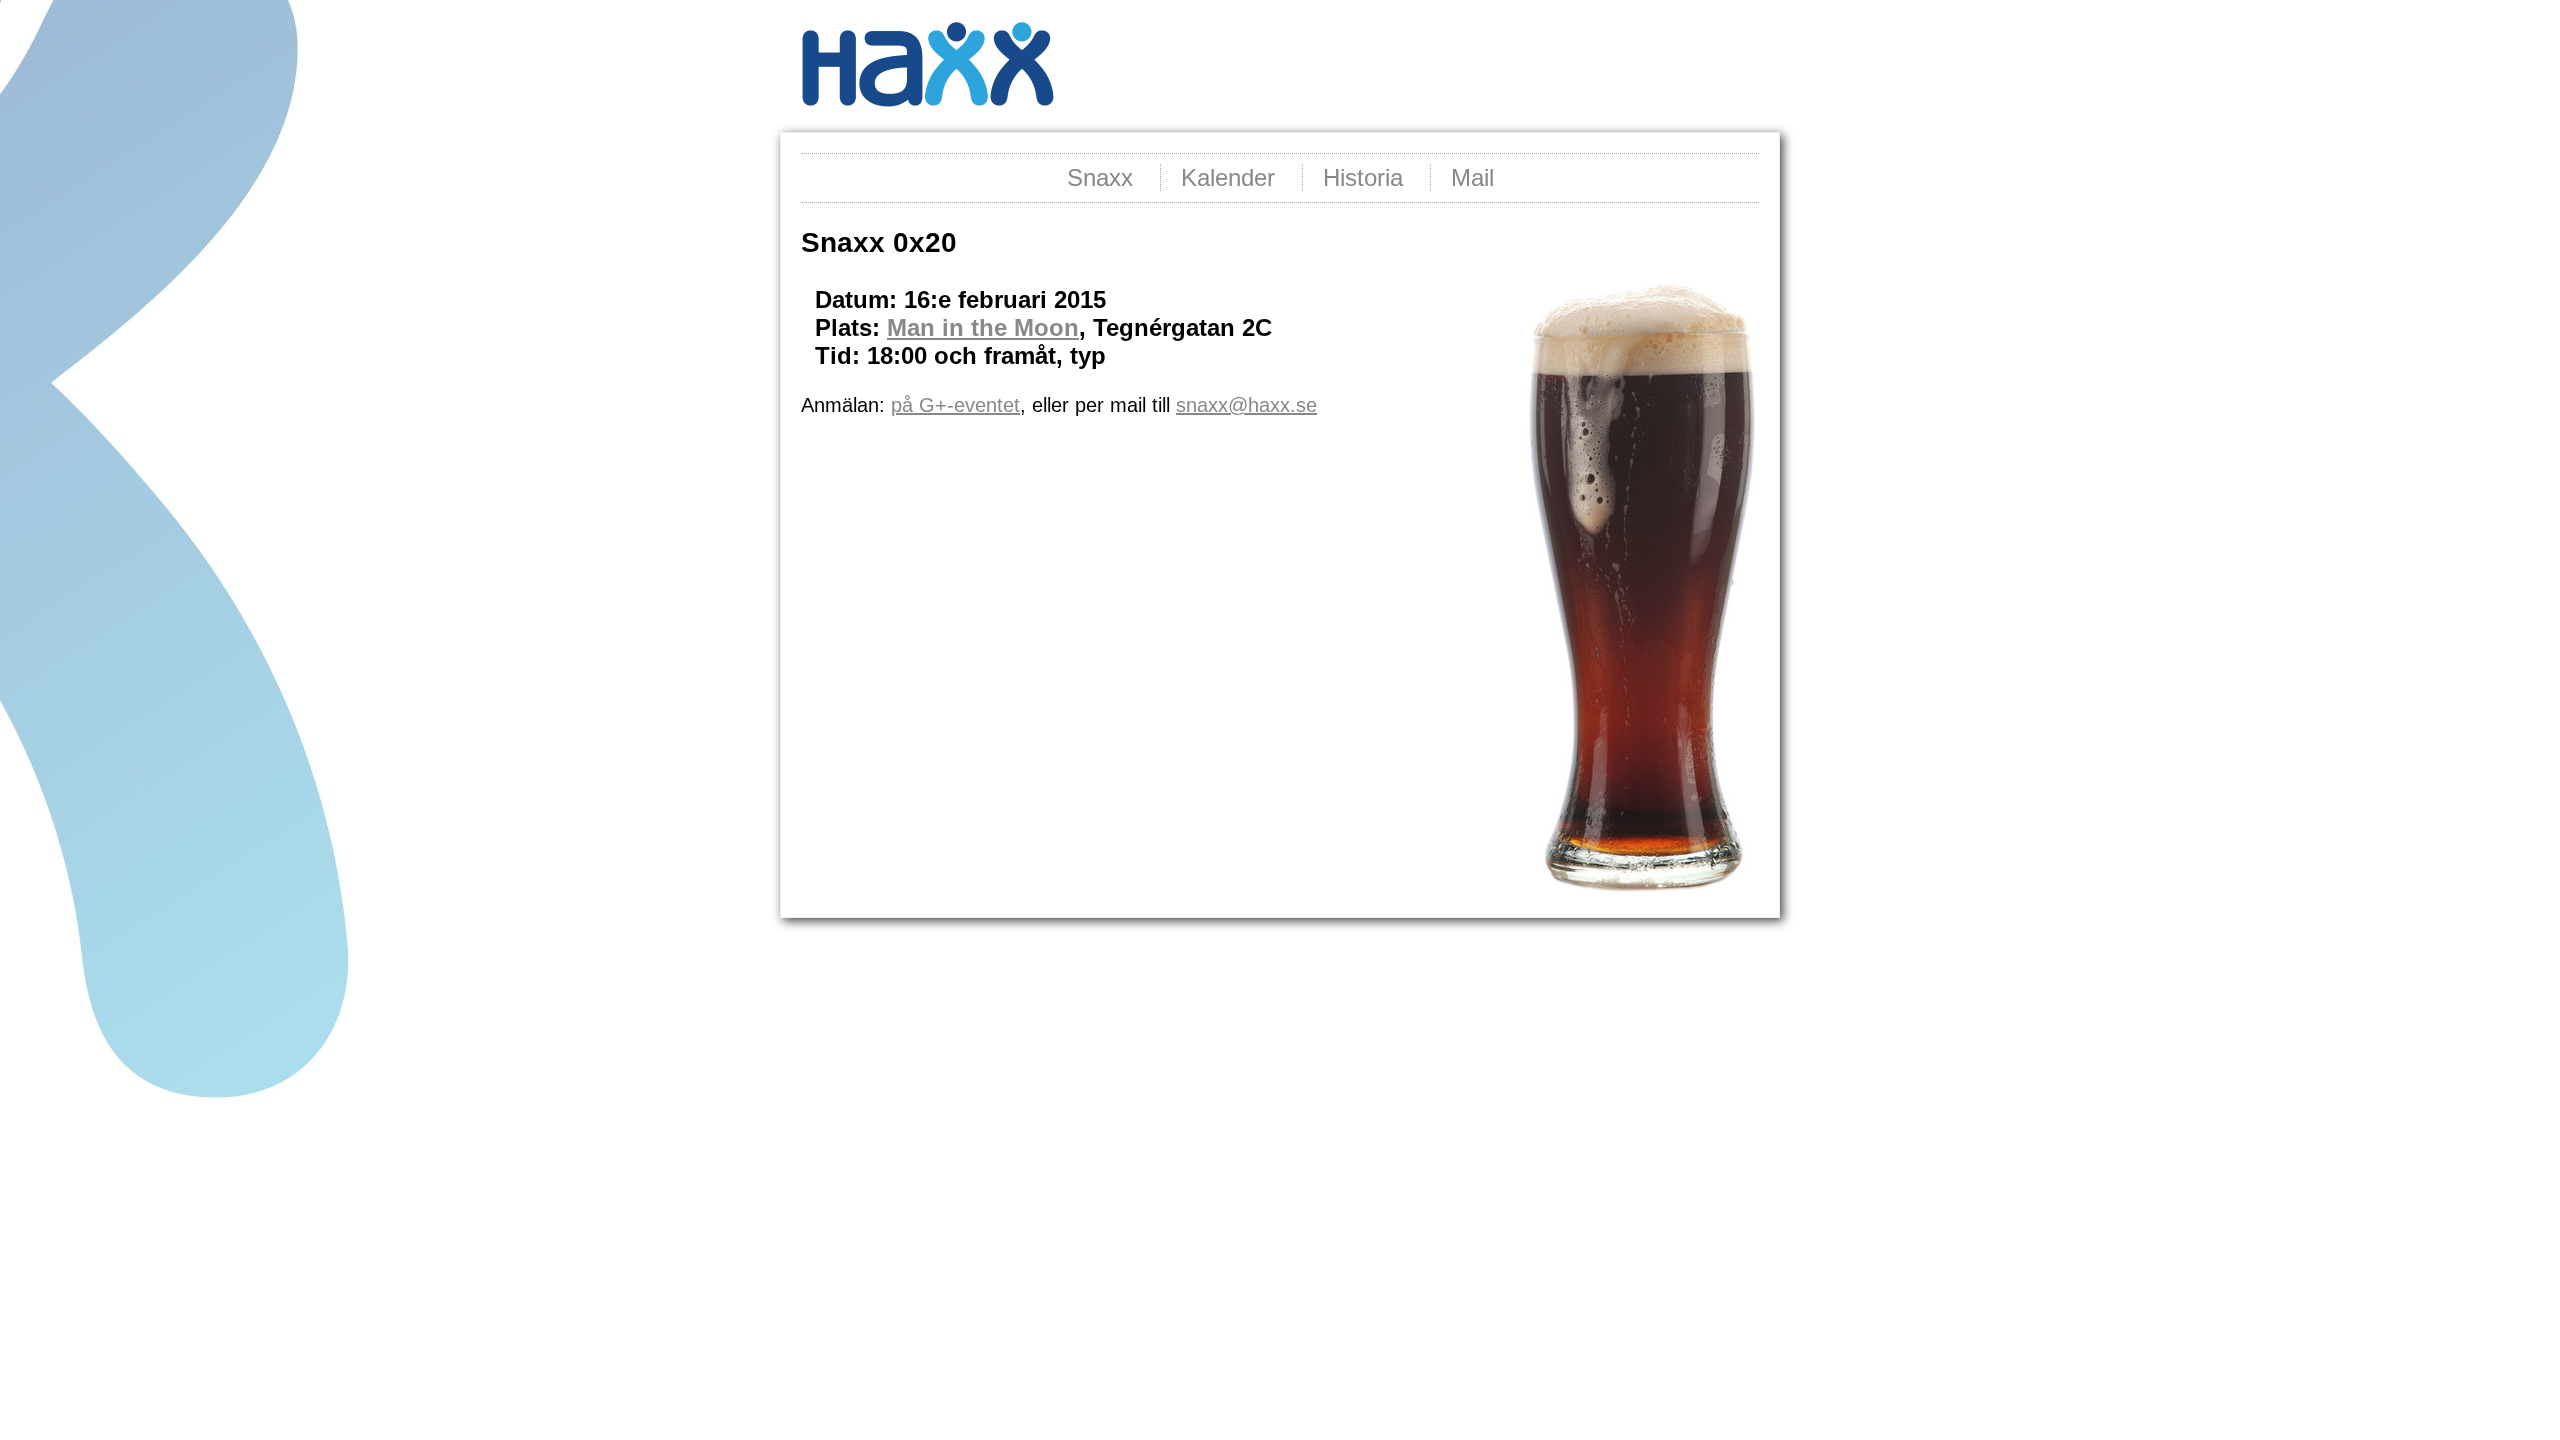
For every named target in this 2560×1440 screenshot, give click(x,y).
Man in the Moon (983, 327)
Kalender (1228, 177)
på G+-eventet (955, 405)
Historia (1363, 177)
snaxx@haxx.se (1246, 405)
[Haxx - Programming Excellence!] (927, 120)
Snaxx (1100, 177)
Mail (1472, 177)
